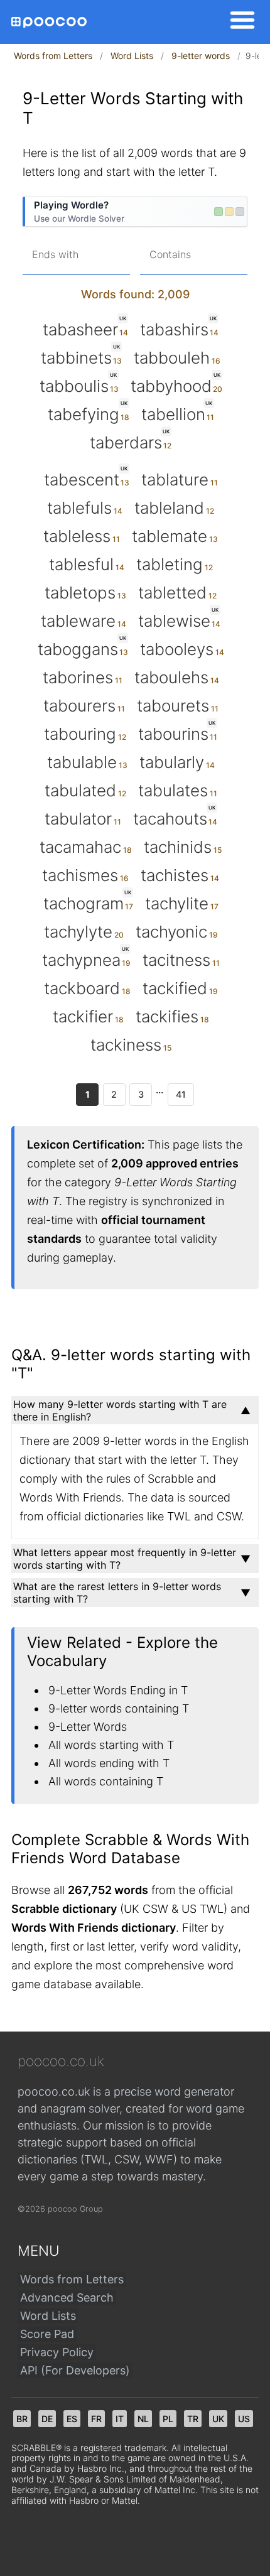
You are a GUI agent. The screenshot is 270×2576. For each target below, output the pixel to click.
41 (181, 1094)
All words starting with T (111, 1745)
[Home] (49, 22)
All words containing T (106, 1781)
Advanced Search (67, 2297)
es (72, 2419)
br (22, 2419)
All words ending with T (109, 1763)
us (244, 2419)
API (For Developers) (75, 2370)
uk (218, 2419)
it (120, 2419)
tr (193, 2419)
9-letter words (201, 56)
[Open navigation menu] (239, 22)
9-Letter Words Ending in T (118, 1690)
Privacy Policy (57, 2352)
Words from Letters (53, 56)
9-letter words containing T (119, 1708)
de (47, 2419)
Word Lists (132, 56)
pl (168, 2419)
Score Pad (47, 2334)
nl (143, 2419)
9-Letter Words (88, 1727)
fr (96, 2419)
